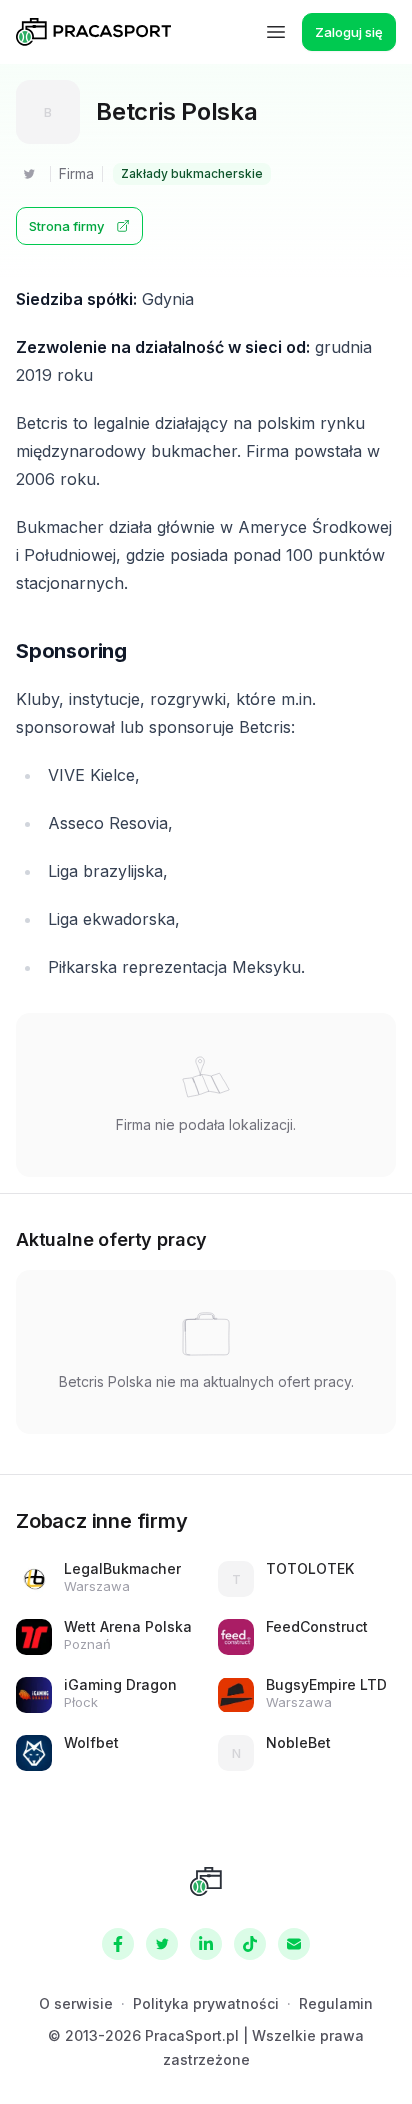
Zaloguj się (349, 32)
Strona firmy (66, 226)
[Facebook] (118, 1944)
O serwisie (76, 2003)
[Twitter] (29, 174)
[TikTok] (250, 1944)
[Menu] (276, 32)
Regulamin (336, 2003)
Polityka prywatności (206, 2003)
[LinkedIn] (206, 1944)
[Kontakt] (294, 1944)
